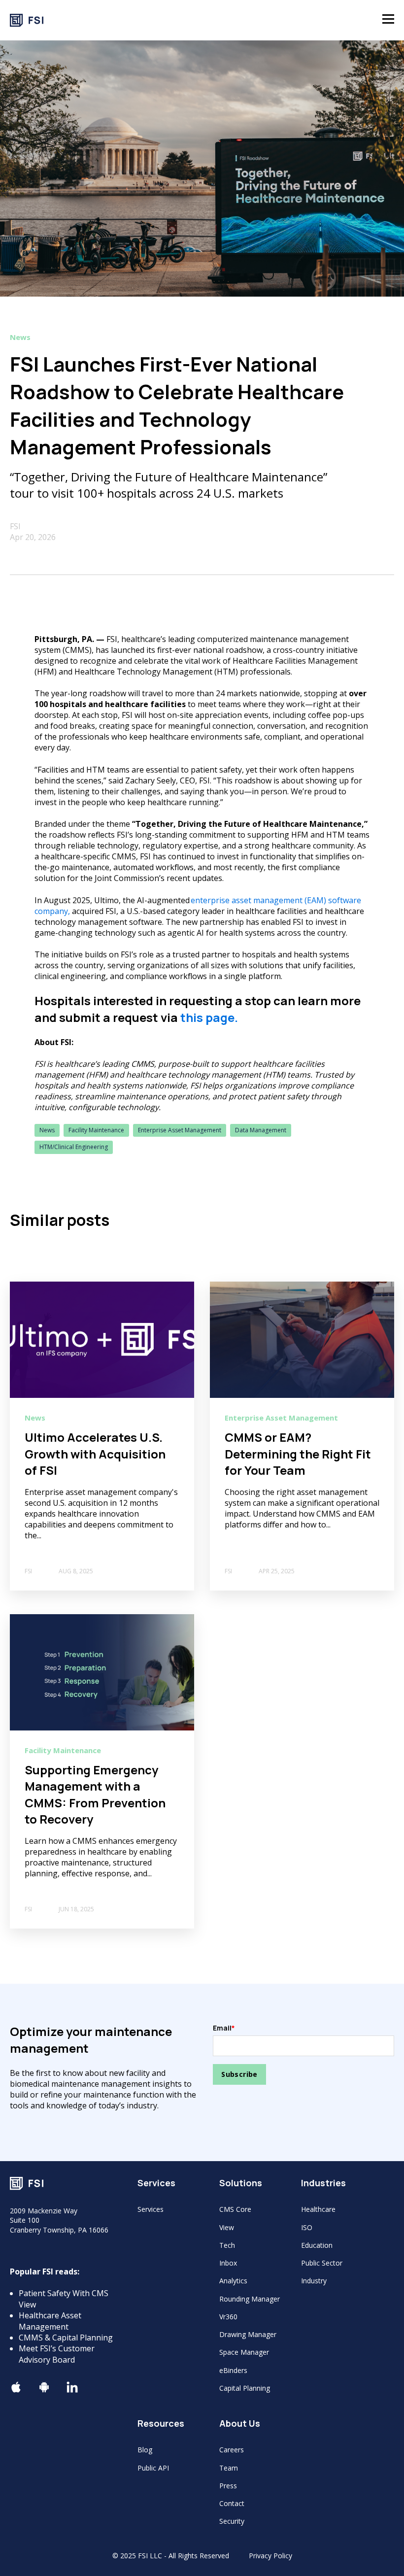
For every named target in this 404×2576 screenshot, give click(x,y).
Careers (232, 2450)
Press (228, 2486)
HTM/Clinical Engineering (74, 1147)
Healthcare (318, 2209)
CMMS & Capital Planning (66, 2338)
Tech (227, 2245)
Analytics (233, 2281)
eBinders (233, 2370)
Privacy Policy (270, 2556)
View (227, 2227)
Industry (314, 2281)
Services (151, 2209)
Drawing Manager (248, 2334)
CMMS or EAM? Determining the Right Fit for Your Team (298, 1454)
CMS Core (235, 2209)
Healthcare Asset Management (50, 2321)
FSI (15, 526)
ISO (307, 2227)
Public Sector (322, 2263)
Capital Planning (245, 2388)
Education (317, 2245)
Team (229, 2468)
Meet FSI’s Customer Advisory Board (57, 2354)
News (47, 1130)
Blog (145, 2450)
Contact (232, 2503)
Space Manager (244, 2352)
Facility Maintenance (96, 1130)
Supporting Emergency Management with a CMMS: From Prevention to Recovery (95, 1795)
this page (207, 1017)
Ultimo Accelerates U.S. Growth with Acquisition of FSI (95, 1454)
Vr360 (228, 2317)
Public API (153, 2468)
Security (232, 2521)
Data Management (261, 1130)
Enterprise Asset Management (180, 1130)
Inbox (228, 2263)
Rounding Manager (250, 2299)
